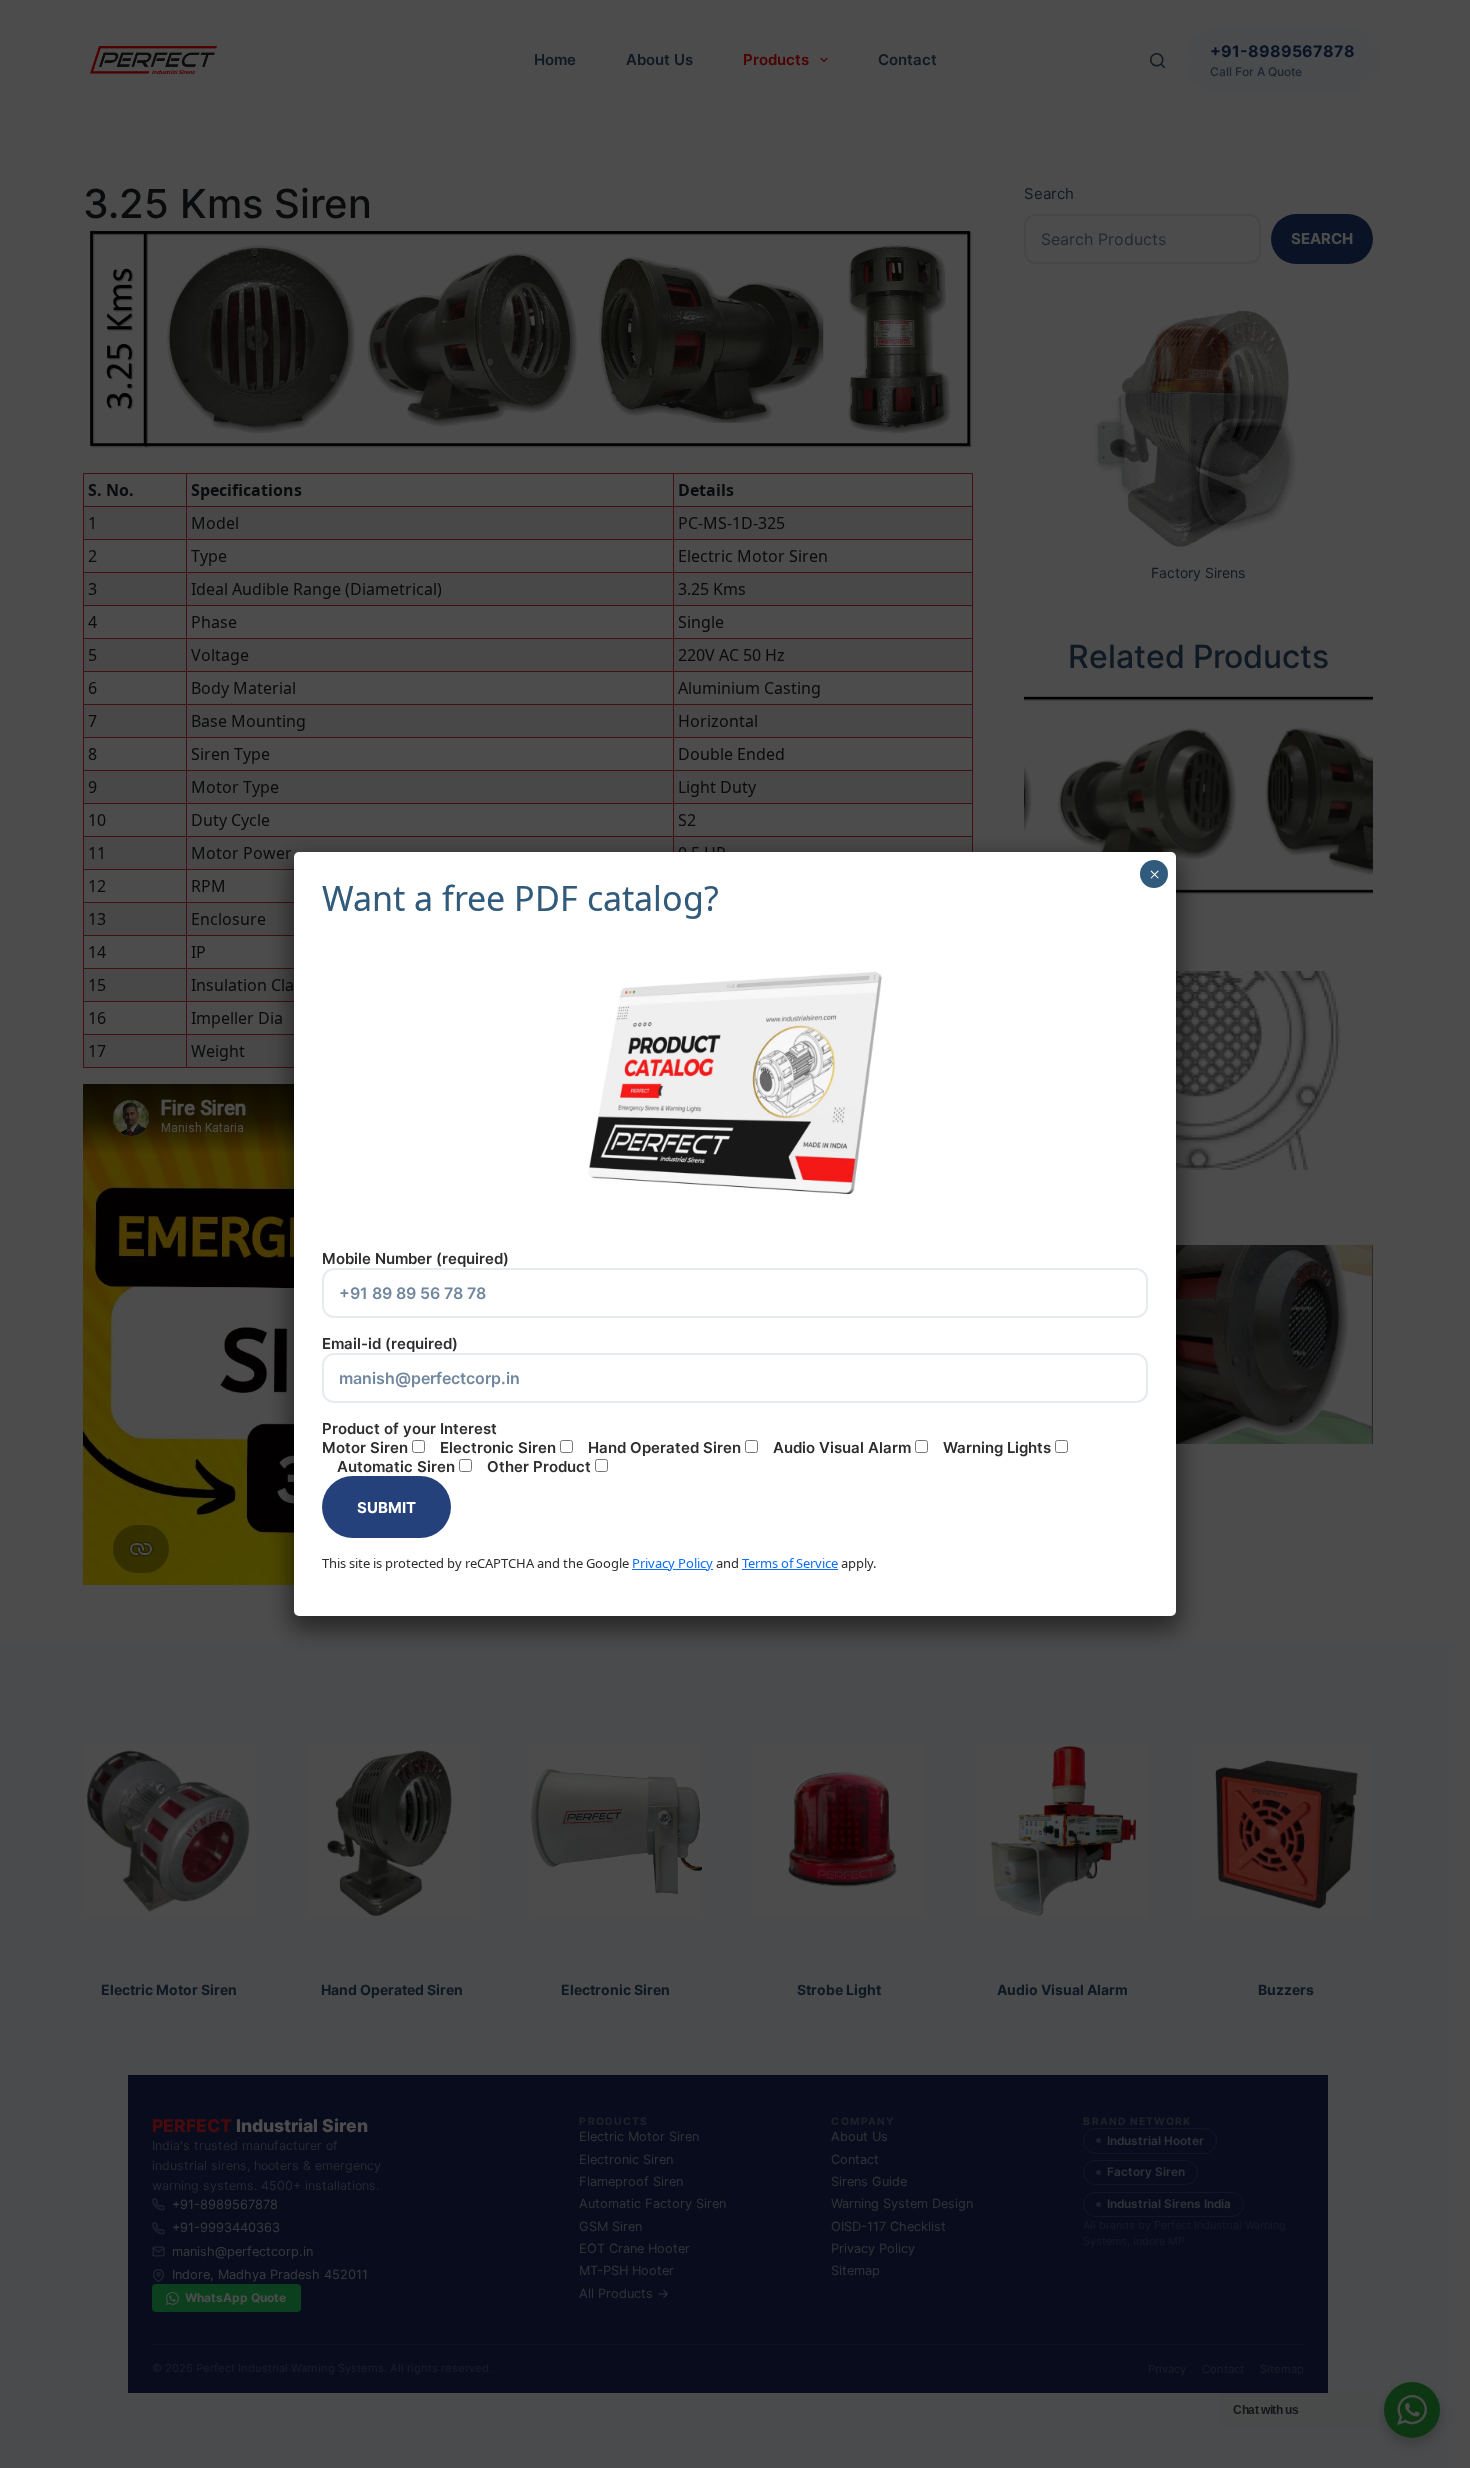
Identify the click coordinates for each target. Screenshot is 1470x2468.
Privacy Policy (672, 1563)
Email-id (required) (390, 1343)
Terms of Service (790, 1563)
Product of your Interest (686, 1447)
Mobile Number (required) (415, 1258)
